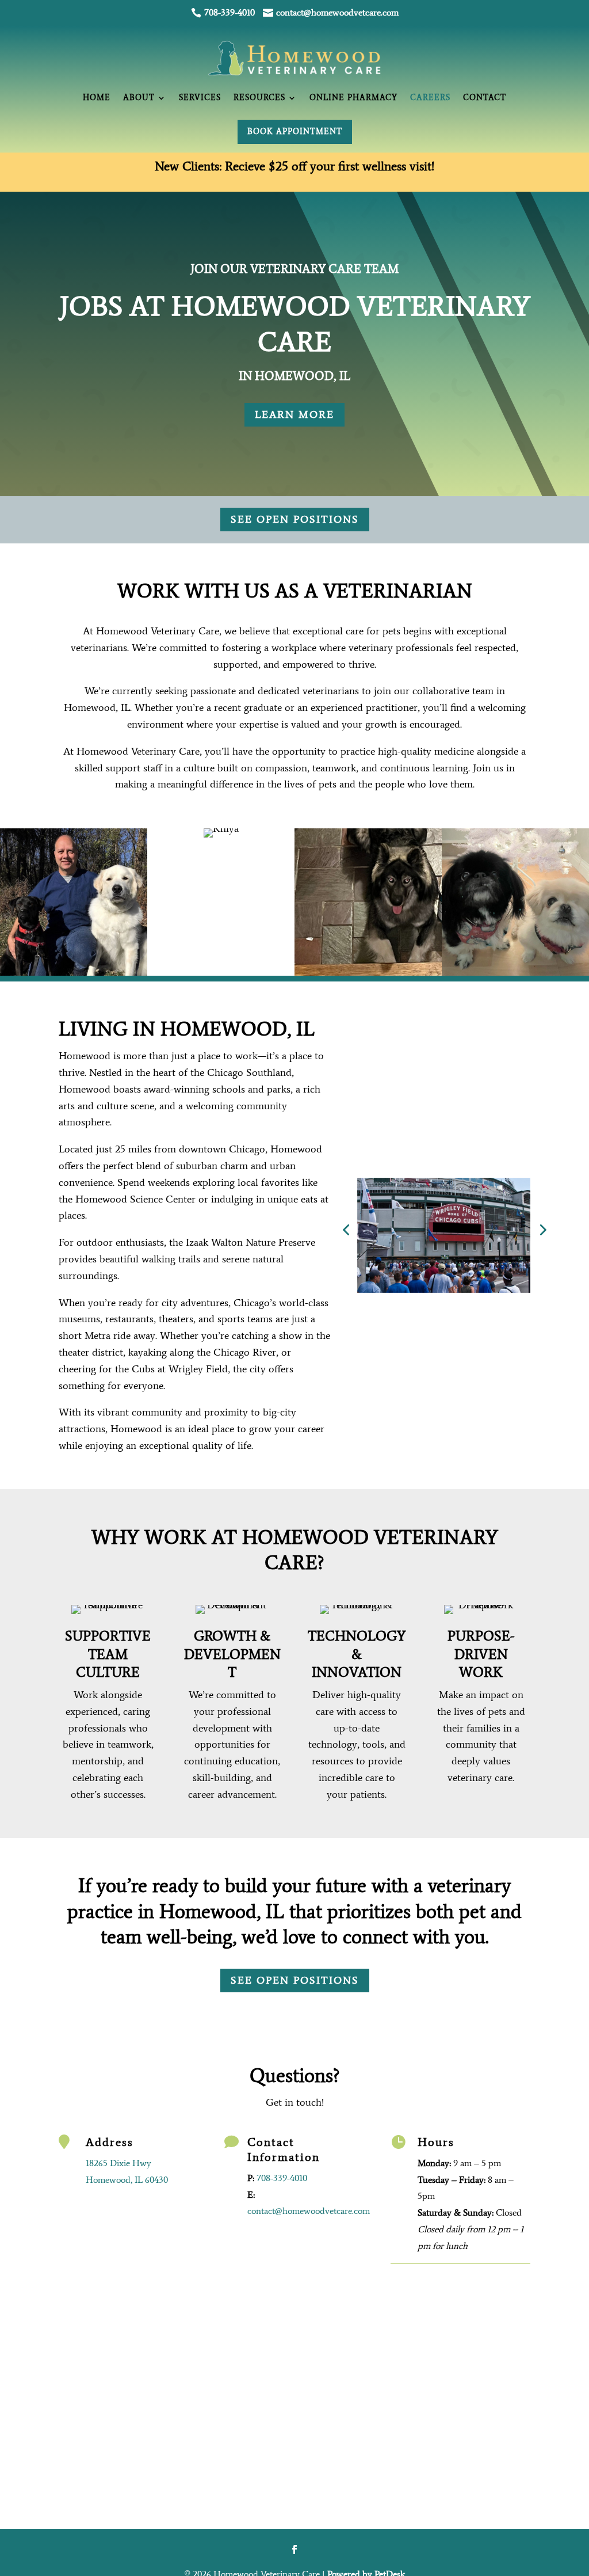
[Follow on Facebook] (294, 2550)
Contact (502, 98)
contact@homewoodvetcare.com (309, 2211)
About (125, 98)
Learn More (294, 414)
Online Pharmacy (358, 98)
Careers (443, 98)
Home (79, 98)
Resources (255, 98)
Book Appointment (295, 132)
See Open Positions (295, 519)
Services (190, 98)
